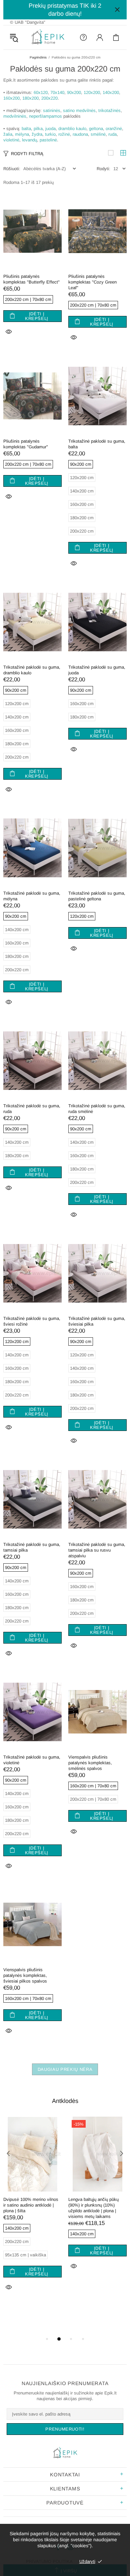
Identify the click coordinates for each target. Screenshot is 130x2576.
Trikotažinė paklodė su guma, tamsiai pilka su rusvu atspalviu (97, 1550)
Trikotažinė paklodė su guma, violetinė (32, 1760)
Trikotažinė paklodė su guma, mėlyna (32, 896)
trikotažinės (109, 110)
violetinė (11, 140)
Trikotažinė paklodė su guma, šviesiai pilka (97, 1321)
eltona (97, 129)
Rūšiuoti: (12, 169)
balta (26, 129)
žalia (8, 134)
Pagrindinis (38, 57)
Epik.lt (48, 37)
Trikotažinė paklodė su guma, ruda (32, 1109)
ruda (112, 134)
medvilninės (15, 116)
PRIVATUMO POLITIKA (49, 2561)
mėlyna (22, 134)
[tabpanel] (32, 2212)
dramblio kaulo (72, 129)
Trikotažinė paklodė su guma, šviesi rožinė (32, 1321)
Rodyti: (103, 169)
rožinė (64, 134)
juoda (50, 129)
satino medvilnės (79, 110)
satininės (52, 110)
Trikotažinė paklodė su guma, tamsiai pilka (32, 1547)
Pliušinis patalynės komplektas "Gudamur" (26, 444)
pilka (38, 129)
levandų (29, 140)
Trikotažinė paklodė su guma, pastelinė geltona (97, 896)
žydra (37, 134)
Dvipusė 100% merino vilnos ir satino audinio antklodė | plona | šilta (31, 2205)
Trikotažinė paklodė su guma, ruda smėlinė (97, 1109)
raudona (80, 134)
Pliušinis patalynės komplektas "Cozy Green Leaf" (92, 282)
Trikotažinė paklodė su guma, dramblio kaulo (32, 670)
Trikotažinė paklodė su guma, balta (97, 444)
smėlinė (98, 134)
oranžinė (114, 129)
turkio (50, 134)
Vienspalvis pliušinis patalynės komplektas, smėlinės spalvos (90, 1763)
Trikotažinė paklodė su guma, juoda (97, 670)
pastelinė (48, 140)
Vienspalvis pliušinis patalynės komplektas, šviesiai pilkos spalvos (25, 1975)
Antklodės (65, 2101)
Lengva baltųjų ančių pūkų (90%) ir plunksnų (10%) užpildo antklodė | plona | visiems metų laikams (93, 2208)
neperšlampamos (45, 116)
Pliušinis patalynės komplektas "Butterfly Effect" (31, 279)
